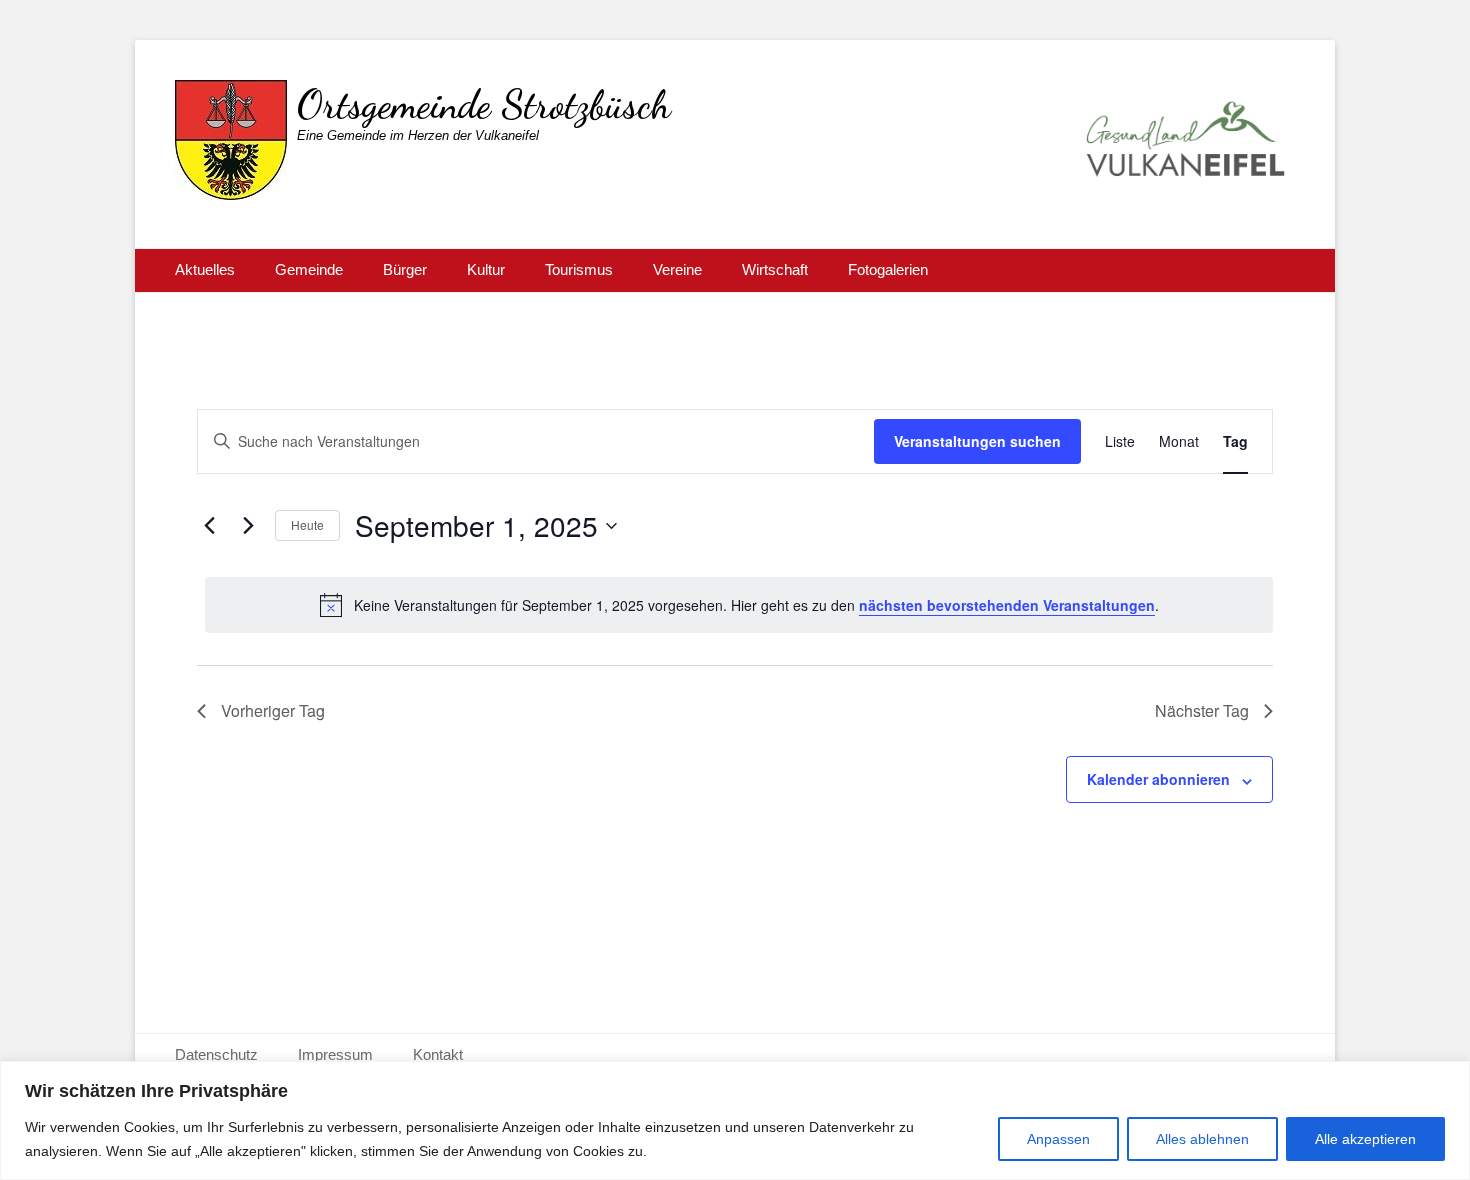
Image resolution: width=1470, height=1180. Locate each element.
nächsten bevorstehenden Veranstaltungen (1007, 605)
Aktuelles (205, 269)
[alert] (739, 605)
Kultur (486, 269)
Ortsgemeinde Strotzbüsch (484, 104)
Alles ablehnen (1202, 1139)
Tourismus (579, 269)
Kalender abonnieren (1158, 779)
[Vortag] (209, 526)
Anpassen (1058, 1139)
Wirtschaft (775, 269)
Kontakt (438, 1054)
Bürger (405, 269)
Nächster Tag (1202, 710)
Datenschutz (216, 1054)
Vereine (677, 269)
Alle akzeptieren (1365, 1139)
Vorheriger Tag (273, 710)
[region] (735, 1120)
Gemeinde (309, 269)
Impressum (335, 1054)
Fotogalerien (888, 269)
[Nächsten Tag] (248, 526)
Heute (307, 524)
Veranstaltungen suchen (977, 441)
